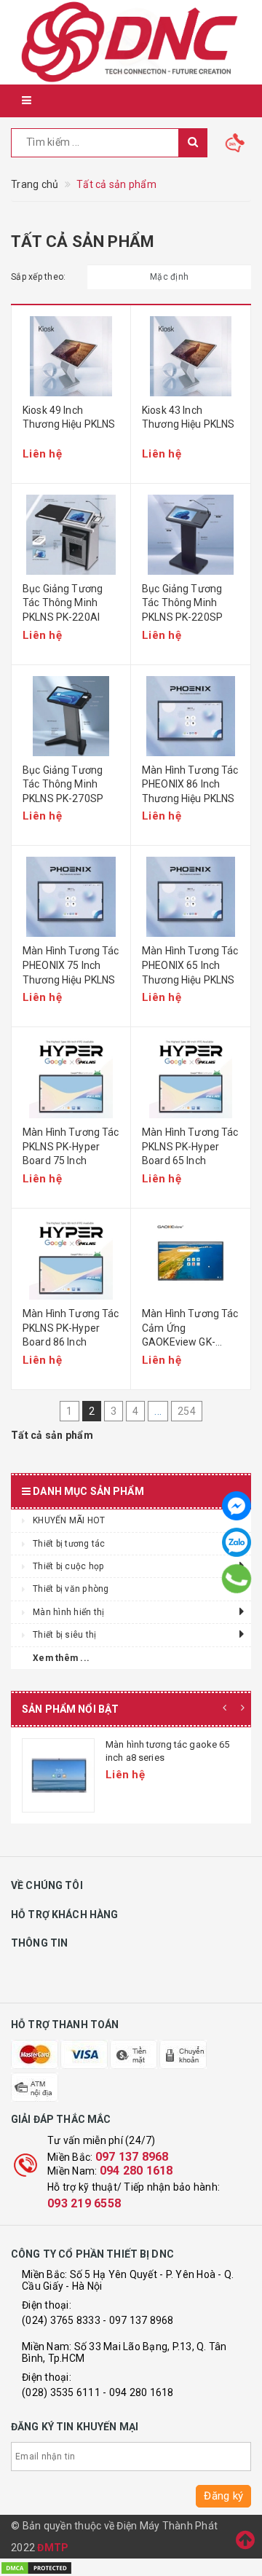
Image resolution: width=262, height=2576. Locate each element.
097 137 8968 (132, 2157)
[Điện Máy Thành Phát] (131, 42)
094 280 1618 (136, 2171)
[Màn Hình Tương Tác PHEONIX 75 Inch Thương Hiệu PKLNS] (71, 897)
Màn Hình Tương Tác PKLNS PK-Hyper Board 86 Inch (71, 1328)
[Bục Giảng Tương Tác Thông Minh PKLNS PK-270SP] (71, 716)
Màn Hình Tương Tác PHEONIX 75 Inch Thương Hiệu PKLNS (71, 965)
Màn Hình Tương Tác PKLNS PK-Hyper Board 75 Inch (71, 1146)
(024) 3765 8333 (61, 2320)
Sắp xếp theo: (38, 277)
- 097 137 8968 (138, 2320)
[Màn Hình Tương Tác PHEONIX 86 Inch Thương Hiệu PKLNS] (191, 716)
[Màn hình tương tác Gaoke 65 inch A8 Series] (58, 1775)
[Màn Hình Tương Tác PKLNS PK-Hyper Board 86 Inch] (71, 1260)
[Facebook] (237, 1506)
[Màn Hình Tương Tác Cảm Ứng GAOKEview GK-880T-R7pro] (191, 1260)
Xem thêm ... (61, 1658)
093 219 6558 (84, 2203)
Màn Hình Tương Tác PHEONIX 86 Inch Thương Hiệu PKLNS (190, 784)
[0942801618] (237, 1579)
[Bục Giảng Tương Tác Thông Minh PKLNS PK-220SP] (191, 535)
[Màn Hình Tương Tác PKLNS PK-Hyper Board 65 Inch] (191, 1078)
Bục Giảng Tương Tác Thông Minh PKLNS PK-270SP (63, 784)
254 (187, 1411)
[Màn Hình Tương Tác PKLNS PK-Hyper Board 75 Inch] (71, 1078)
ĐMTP (53, 2548)
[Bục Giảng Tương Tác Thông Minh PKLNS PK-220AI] (71, 535)
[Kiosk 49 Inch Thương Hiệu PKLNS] (71, 356)
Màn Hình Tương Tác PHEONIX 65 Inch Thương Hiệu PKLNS (190, 965)
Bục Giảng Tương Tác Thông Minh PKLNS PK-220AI (63, 603)
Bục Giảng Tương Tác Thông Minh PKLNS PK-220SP (182, 603)
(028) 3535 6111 (61, 2392)
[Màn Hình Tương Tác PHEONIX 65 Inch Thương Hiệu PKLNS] (191, 897)
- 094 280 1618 (138, 2392)
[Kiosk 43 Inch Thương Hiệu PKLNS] (191, 356)
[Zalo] (237, 1542)
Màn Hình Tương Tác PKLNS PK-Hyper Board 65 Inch (190, 1146)
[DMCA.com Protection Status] (36, 2567)
